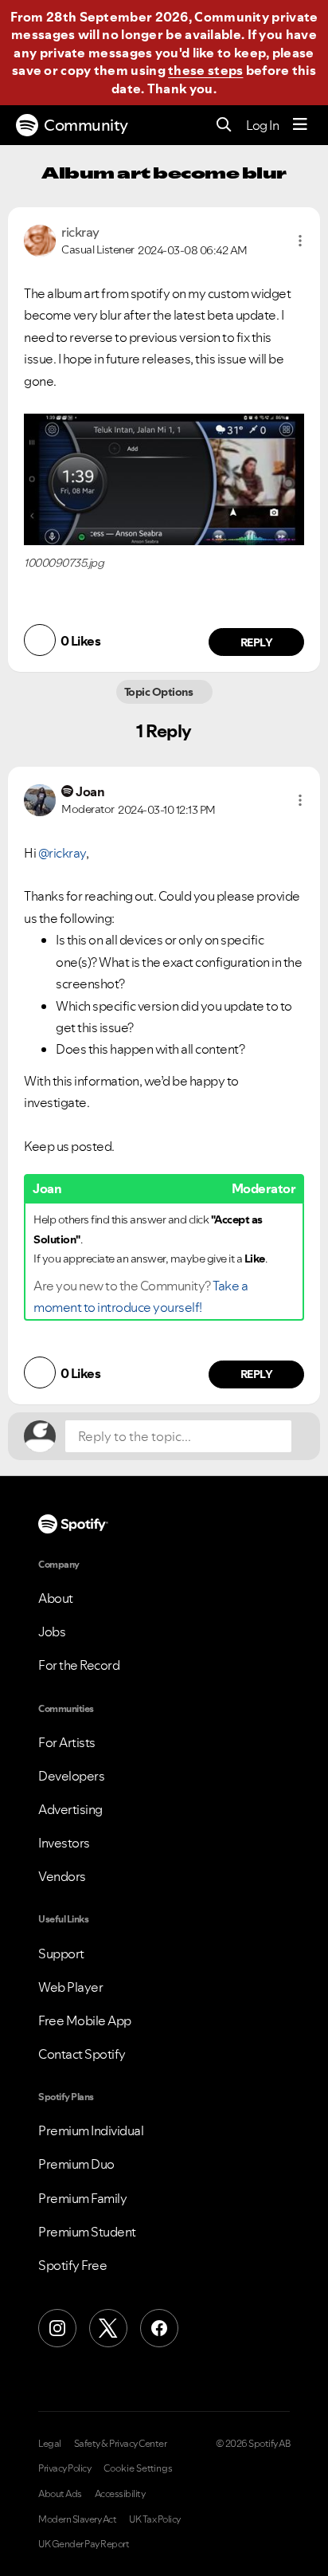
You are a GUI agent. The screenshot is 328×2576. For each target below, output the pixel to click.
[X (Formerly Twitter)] (108, 2328)
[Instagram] (57, 2328)
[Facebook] (159, 2328)
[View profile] (40, 239)
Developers (71, 1776)
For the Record (79, 1665)
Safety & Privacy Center (121, 2444)
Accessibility (120, 2494)
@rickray (62, 853)
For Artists (67, 1742)
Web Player (70, 1987)
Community (86, 125)
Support (61, 1954)
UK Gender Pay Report (84, 2544)
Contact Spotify (82, 2054)
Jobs (52, 1632)
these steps (205, 70)
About (56, 1598)
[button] (300, 241)
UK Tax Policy (155, 2519)
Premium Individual (91, 2130)
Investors (64, 1843)
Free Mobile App (85, 2020)
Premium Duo (76, 2164)
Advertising (70, 1809)
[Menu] (300, 125)
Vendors (62, 1876)
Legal (50, 2444)
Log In (262, 125)
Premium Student (87, 2232)
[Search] (224, 126)
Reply (257, 642)
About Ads (60, 2494)
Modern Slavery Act (77, 2519)
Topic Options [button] (160, 692)
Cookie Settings (138, 2468)
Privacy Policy (64, 2468)
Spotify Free (72, 2265)
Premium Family (82, 2198)
